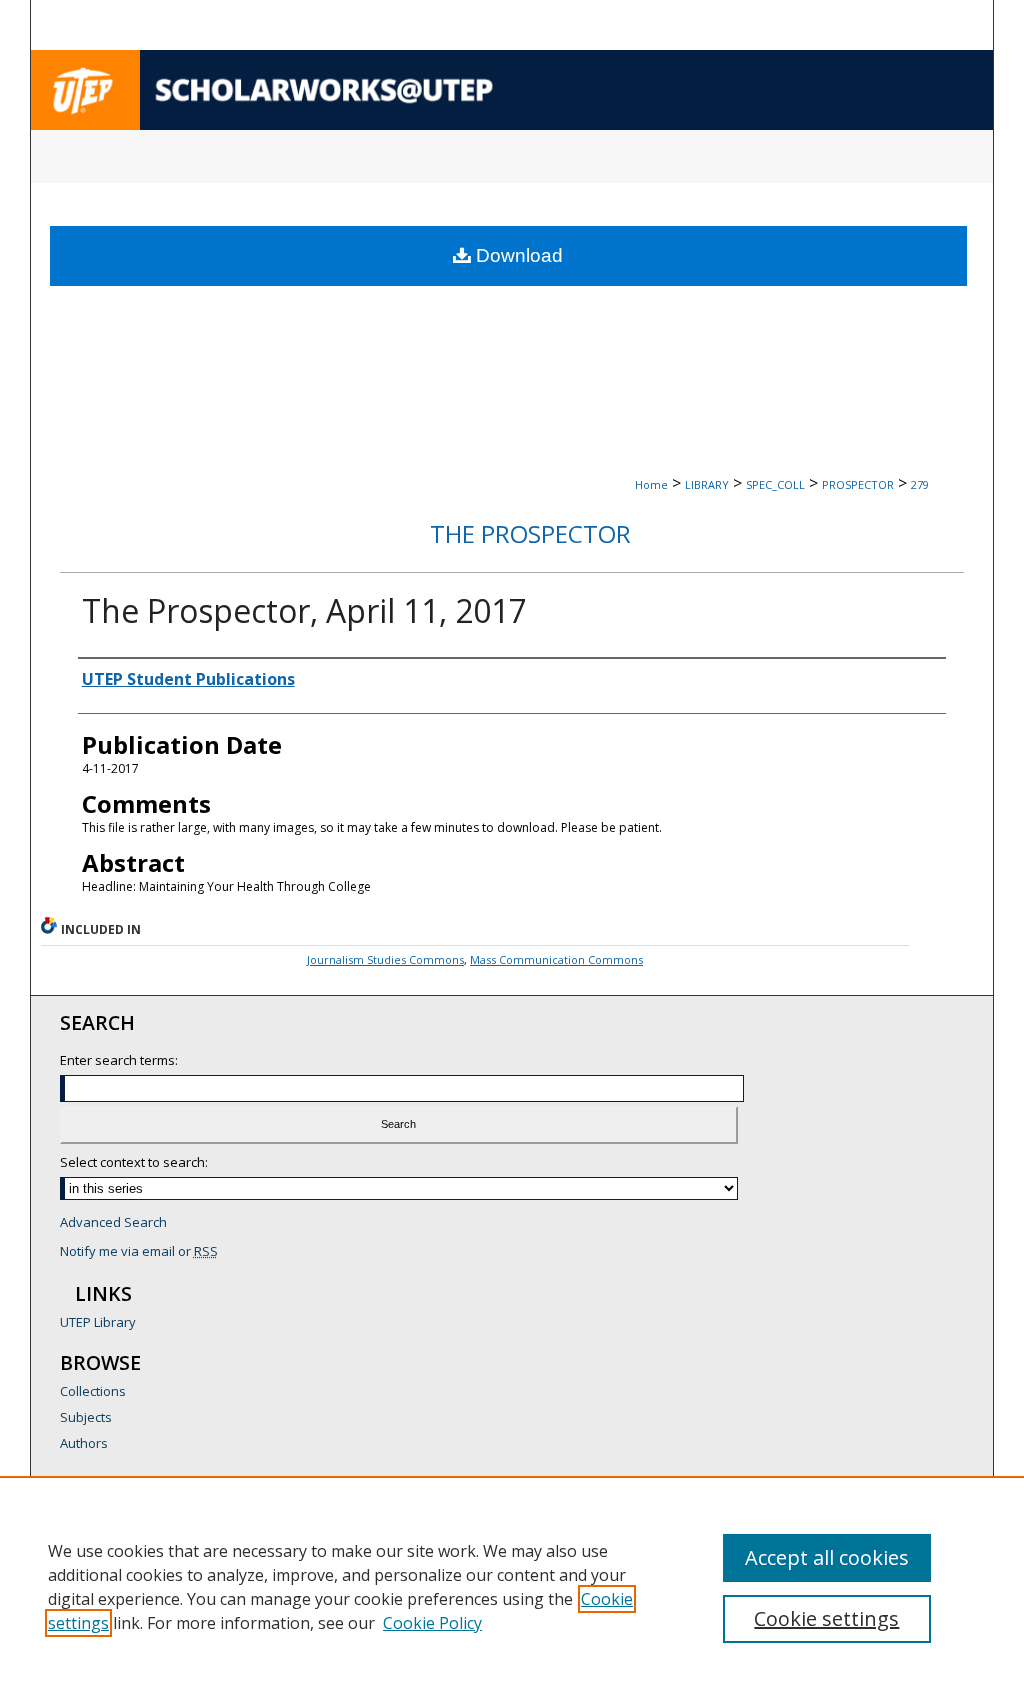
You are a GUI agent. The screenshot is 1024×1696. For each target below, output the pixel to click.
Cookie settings (826, 1618)
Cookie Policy (432, 1623)
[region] (512, 1586)
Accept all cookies (827, 1557)
